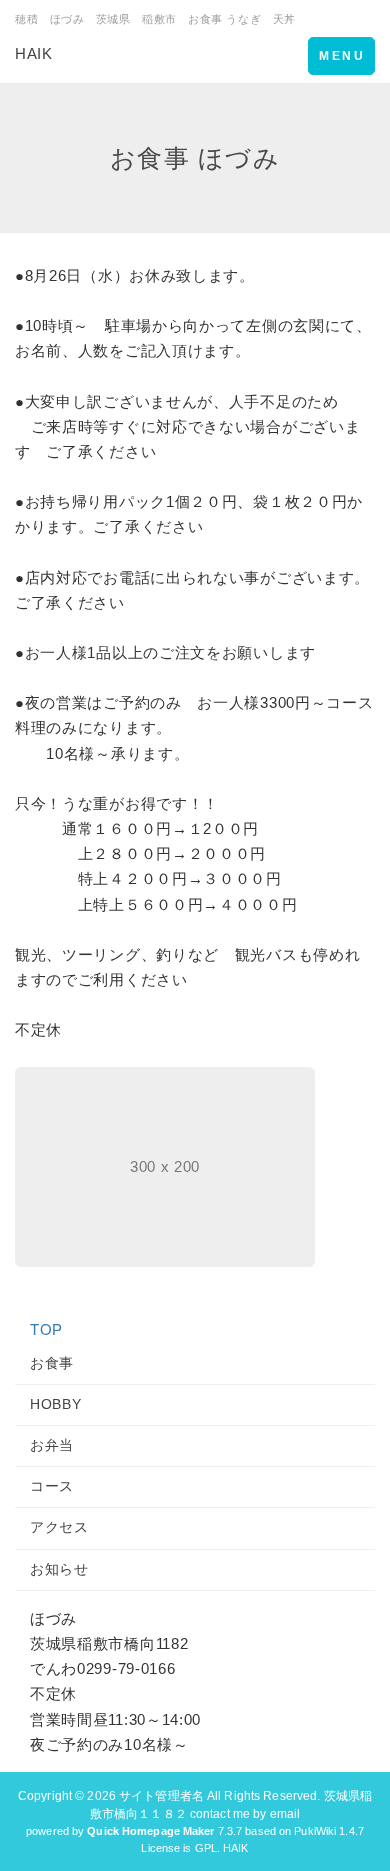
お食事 (52, 1363)
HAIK (34, 53)
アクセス (59, 1527)
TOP (46, 1329)
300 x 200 (165, 1166)
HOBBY (56, 1404)
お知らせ (59, 1569)
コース (52, 1486)
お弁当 (52, 1445)
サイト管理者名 (161, 1796)
